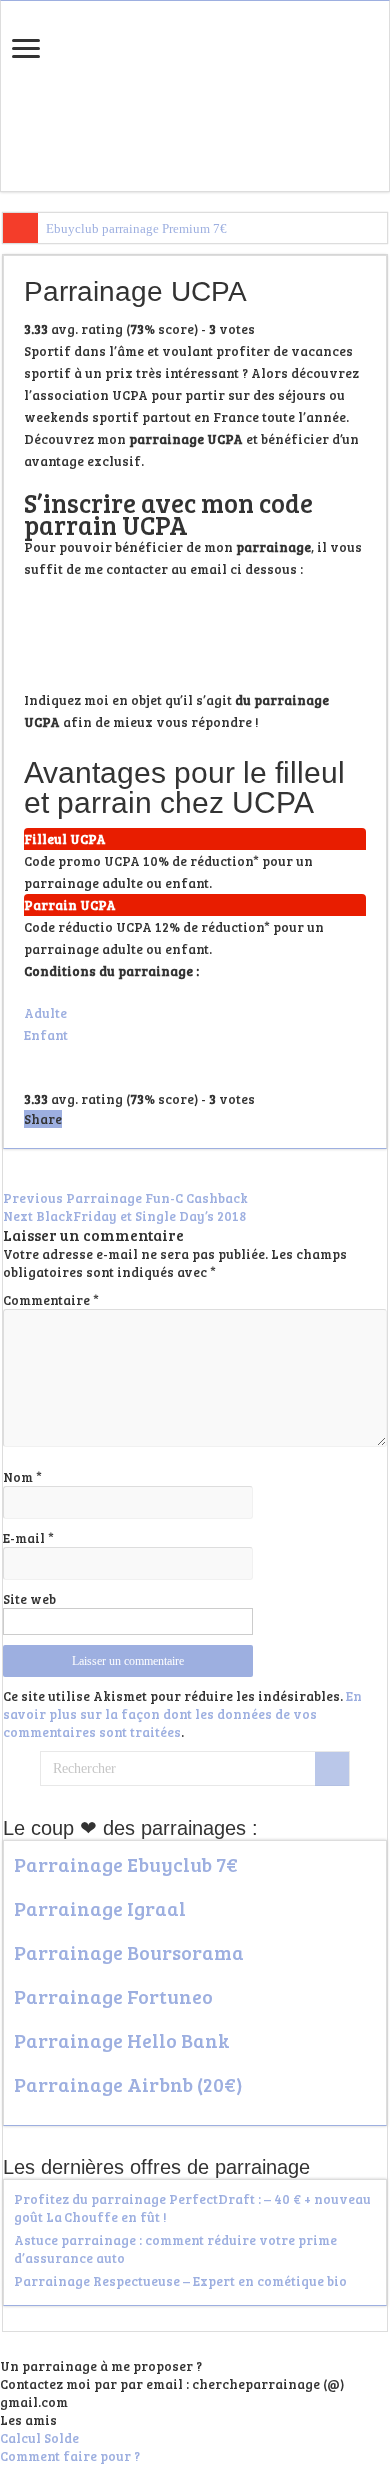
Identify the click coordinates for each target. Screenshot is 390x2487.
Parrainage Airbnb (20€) (128, 2084)
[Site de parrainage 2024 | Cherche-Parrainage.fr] (195, 92)
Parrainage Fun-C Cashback (125, 1198)
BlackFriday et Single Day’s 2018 (124, 1216)
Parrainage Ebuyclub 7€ (126, 1864)
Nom (22, 1477)
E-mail (28, 1538)
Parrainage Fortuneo (113, 1996)
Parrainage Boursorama (129, 1952)
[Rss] (188, 2476)
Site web (29, 1599)
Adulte (45, 1013)
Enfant (46, 1035)
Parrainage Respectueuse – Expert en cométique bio (180, 2281)
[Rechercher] (332, 1769)
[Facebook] (202, 2476)
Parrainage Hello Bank (122, 2040)
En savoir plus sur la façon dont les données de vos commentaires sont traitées (182, 1714)
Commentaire (51, 1300)
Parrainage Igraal (100, 1908)
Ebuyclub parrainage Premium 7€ (136, 228)
